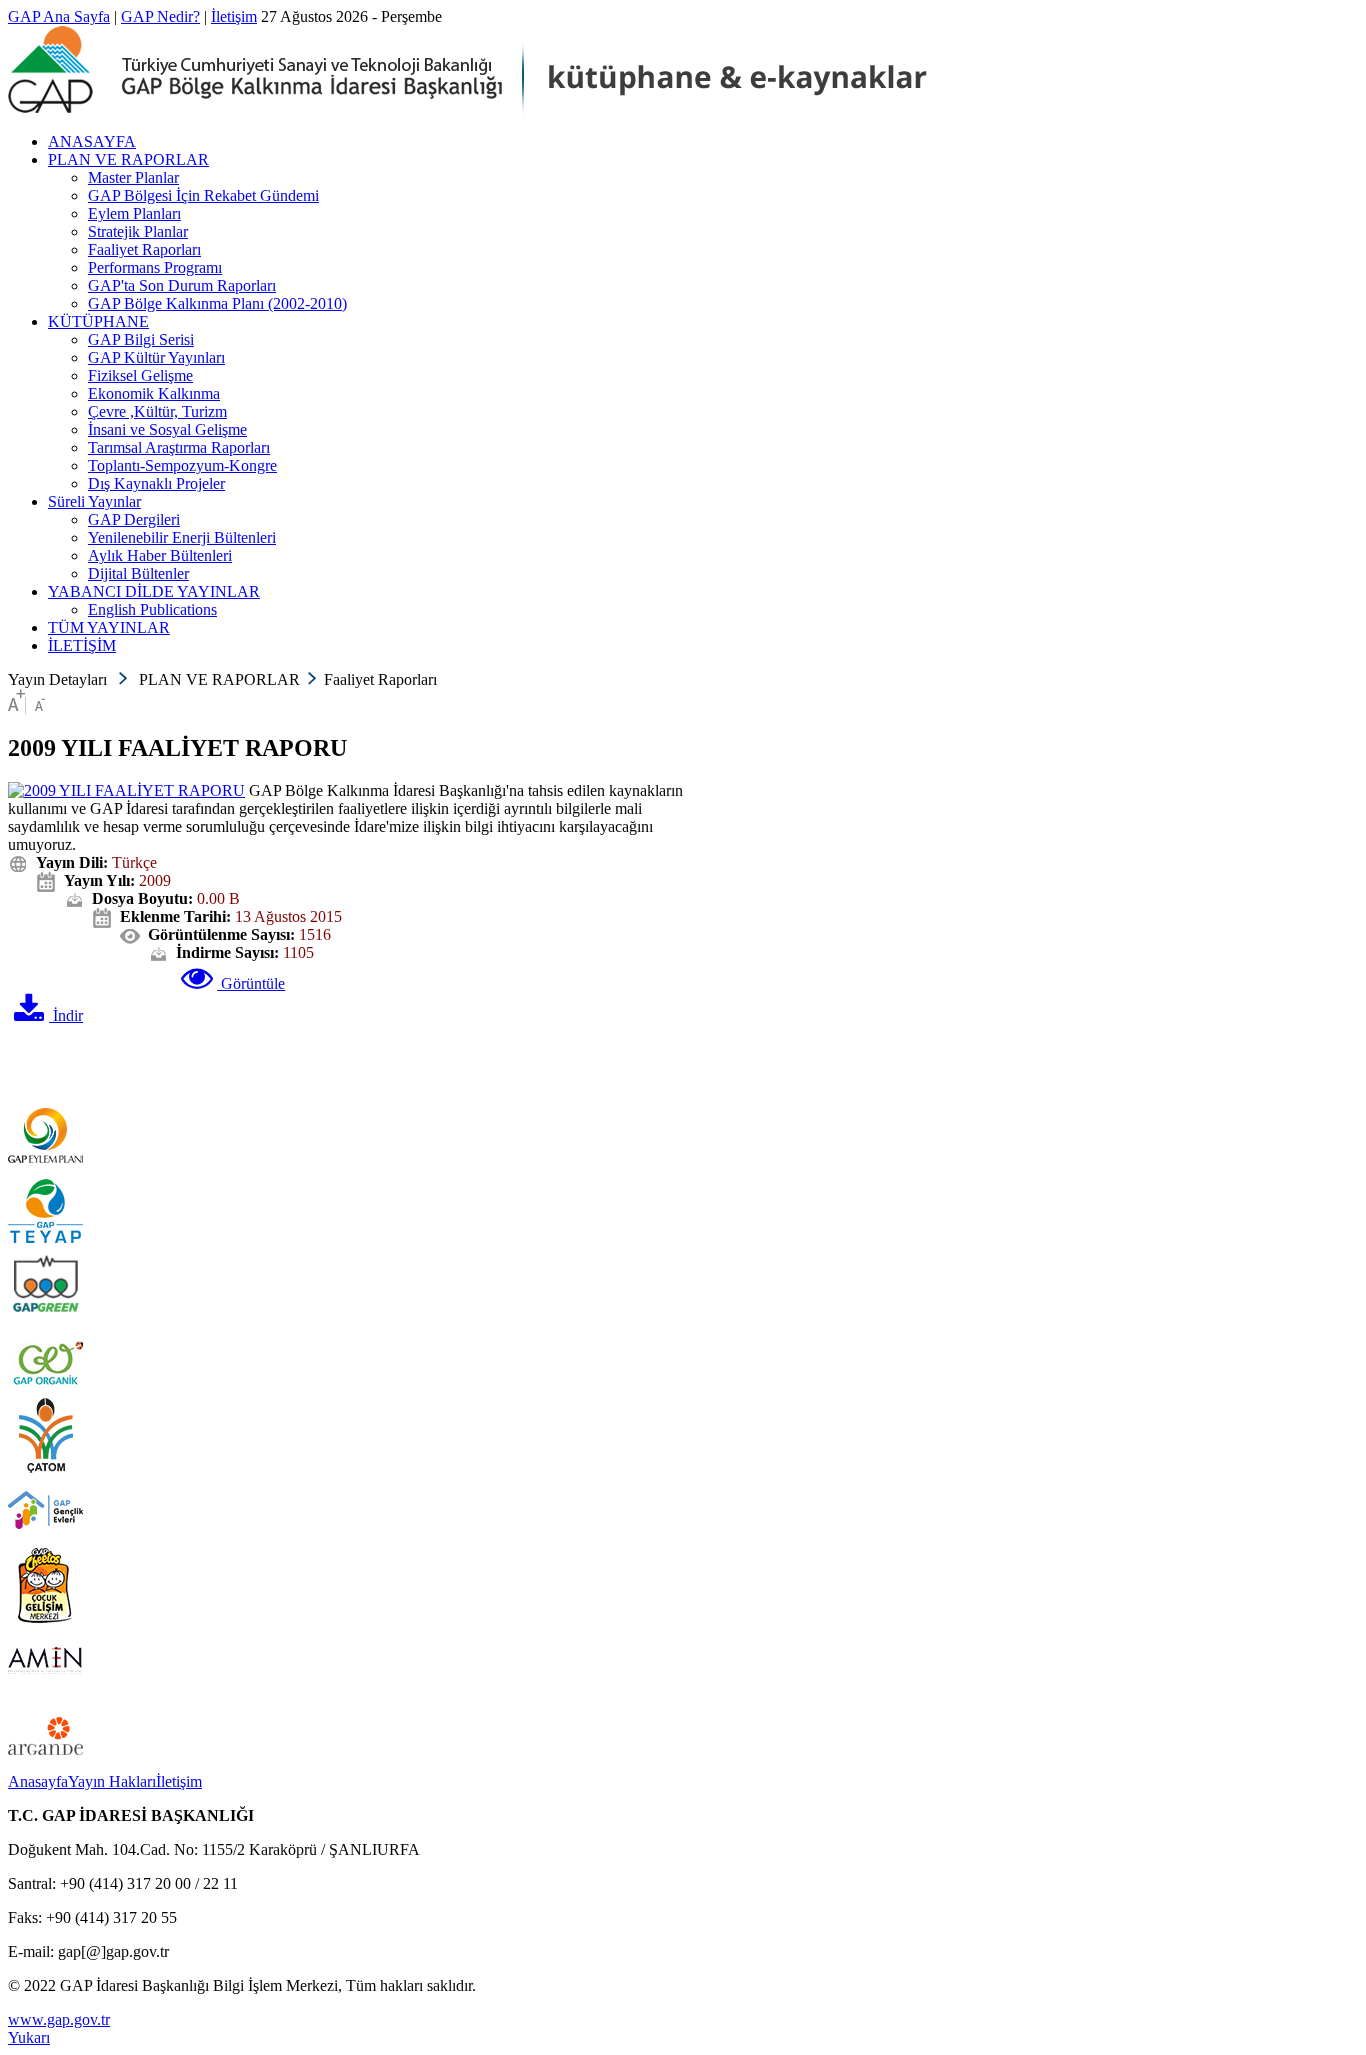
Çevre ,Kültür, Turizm (157, 411)
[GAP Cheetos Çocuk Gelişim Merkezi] (45, 1617)
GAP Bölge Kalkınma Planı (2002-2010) (217, 303)
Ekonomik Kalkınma (154, 393)
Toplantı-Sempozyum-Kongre (182, 465)
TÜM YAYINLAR (109, 627)
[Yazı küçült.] (40, 705)
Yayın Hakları (112, 1781)
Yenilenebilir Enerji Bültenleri (182, 537)
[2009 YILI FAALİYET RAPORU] (126, 790)
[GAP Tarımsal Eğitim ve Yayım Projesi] (45, 1242)
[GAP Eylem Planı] (45, 1167)
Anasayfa (38, 1781)
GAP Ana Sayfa (59, 16)
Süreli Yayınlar (94, 501)
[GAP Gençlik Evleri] (45, 1542)
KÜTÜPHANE (98, 321)
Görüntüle (251, 983)
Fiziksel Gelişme (140, 375)
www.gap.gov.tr (59, 2019)
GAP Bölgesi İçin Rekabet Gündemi (203, 195)
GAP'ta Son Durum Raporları (182, 285)
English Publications (152, 609)
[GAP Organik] (45, 1392)
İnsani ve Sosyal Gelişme (167, 429)
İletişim (234, 16)
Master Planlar (133, 177)
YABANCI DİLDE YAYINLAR (154, 591)
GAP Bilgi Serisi (141, 339)
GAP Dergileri (134, 519)
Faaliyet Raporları (144, 249)
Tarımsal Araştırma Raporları (179, 447)
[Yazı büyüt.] (16, 705)
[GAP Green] (45, 1317)
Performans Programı (155, 267)
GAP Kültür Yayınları (156, 357)
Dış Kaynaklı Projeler (156, 483)
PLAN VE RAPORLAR (128, 159)
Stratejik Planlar (138, 231)
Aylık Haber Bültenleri (160, 555)
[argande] (45, 1767)
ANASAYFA (92, 141)
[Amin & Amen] (45, 1692)
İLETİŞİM (82, 645)
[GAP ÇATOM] (45, 1467)
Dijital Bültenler (138, 573)
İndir (66, 1015)
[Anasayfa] (467, 111)
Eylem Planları (134, 213)
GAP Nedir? (160, 16)
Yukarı (29, 2037)
